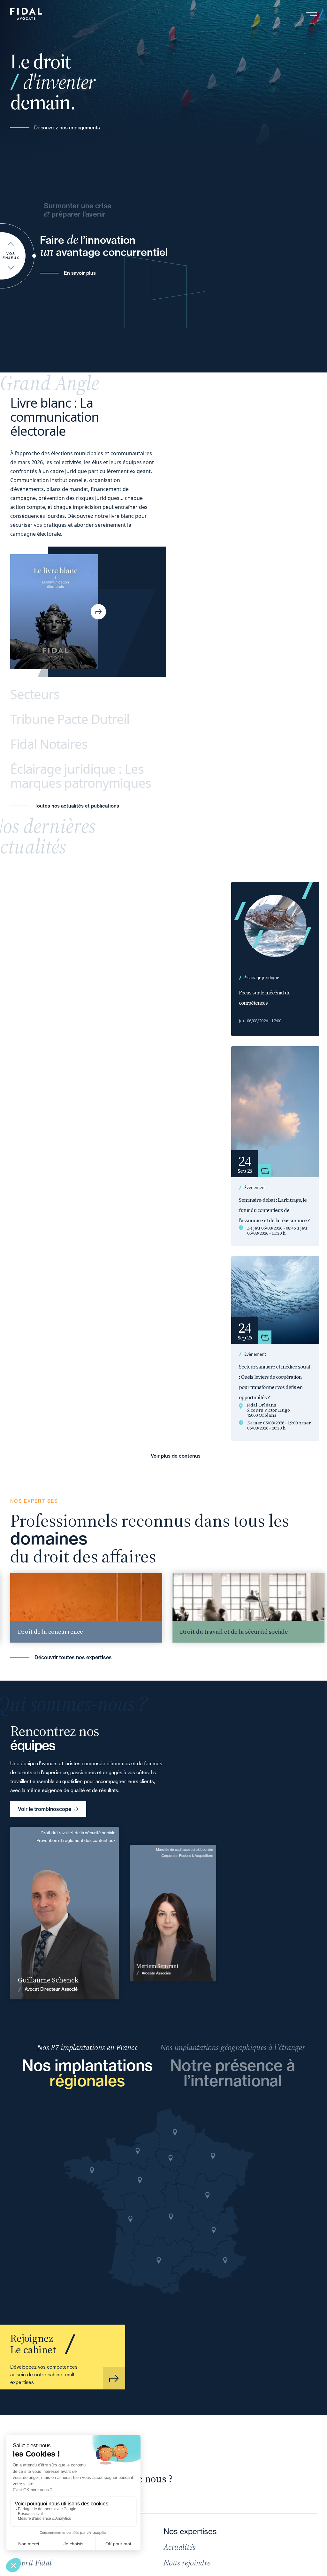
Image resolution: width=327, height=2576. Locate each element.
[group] (201, 1608)
